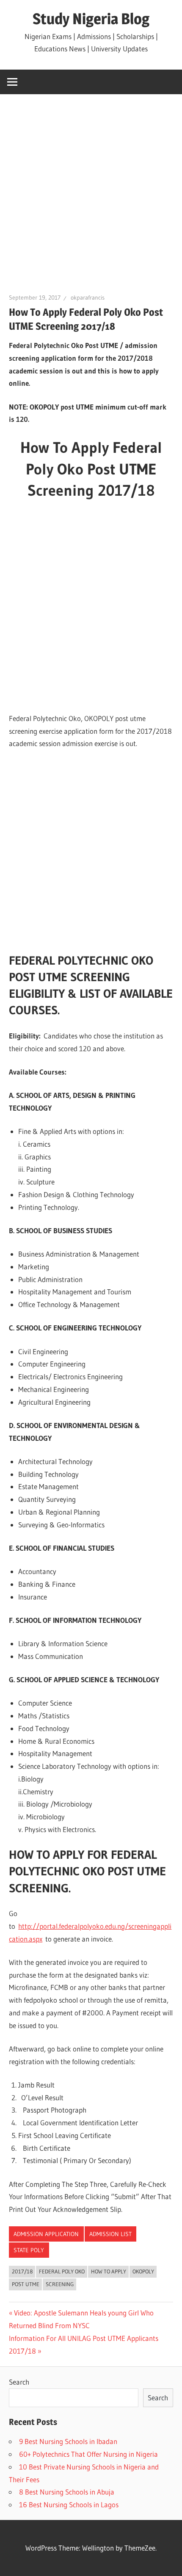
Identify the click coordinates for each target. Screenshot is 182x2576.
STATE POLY (29, 2250)
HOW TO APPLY (109, 2271)
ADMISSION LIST (110, 2234)
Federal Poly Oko (62, 2271)
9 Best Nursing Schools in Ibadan (68, 2441)
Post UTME (26, 2284)
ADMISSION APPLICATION (46, 2234)
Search (19, 2382)
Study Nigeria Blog (91, 19)
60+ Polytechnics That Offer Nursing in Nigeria (88, 2454)
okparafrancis (88, 297)
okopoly (143, 2271)
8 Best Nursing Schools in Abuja (67, 2492)
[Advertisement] (91, 198)
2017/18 (22, 2271)
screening (60, 2284)
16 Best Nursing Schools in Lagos (69, 2504)
